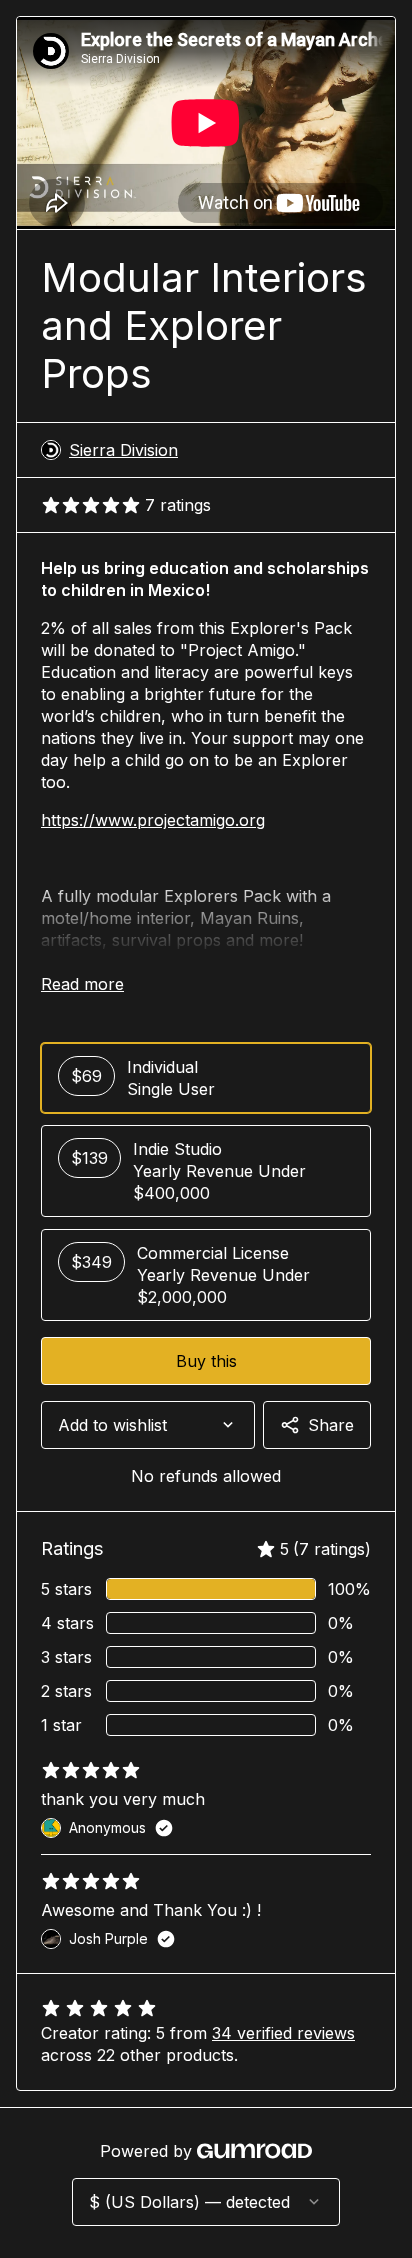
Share (331, 1425)
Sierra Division (123, 450)
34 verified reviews (283, 2033)
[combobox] (148, 1425)
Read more (82, 984)
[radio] (206, 1078)
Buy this (206, 1361)
